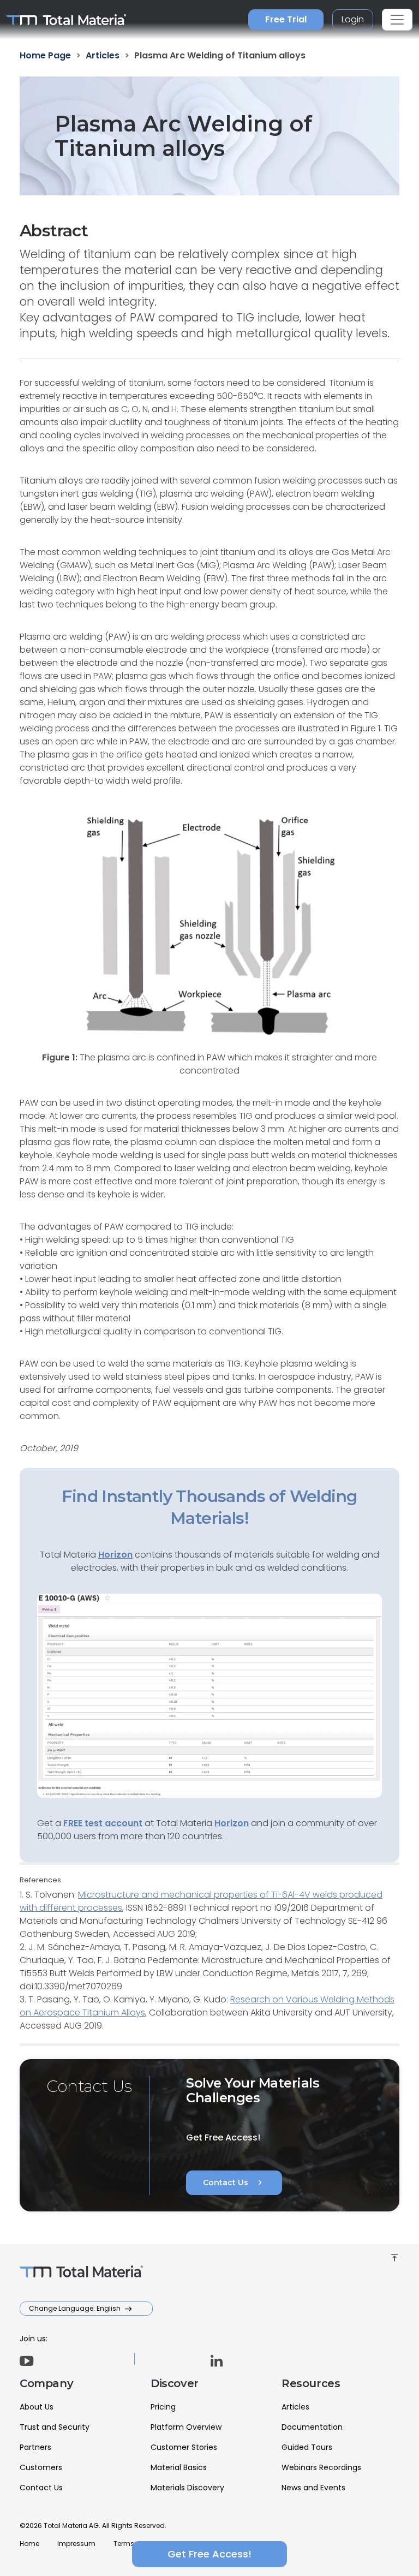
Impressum (76, 2544)
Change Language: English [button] (76, 2308)
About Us (37, 2407)
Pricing (163, 2407)
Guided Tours (307, 2447)
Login (353, 19)
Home (29, 2544)
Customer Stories (184, 2447)
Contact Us (234, 2183)
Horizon (232, 1823)
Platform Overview (186, 2427)
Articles (295, 2407)
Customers (41, 2467)
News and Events (313, 2488)
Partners (35, 2447)
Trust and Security (55, 2427)
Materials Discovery (187, 2488)
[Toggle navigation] (397, 20)
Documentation (312, 2427)
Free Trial (286, 19)
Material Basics (179, 2467)
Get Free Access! (209, 2554)
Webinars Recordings (321, 2467)
